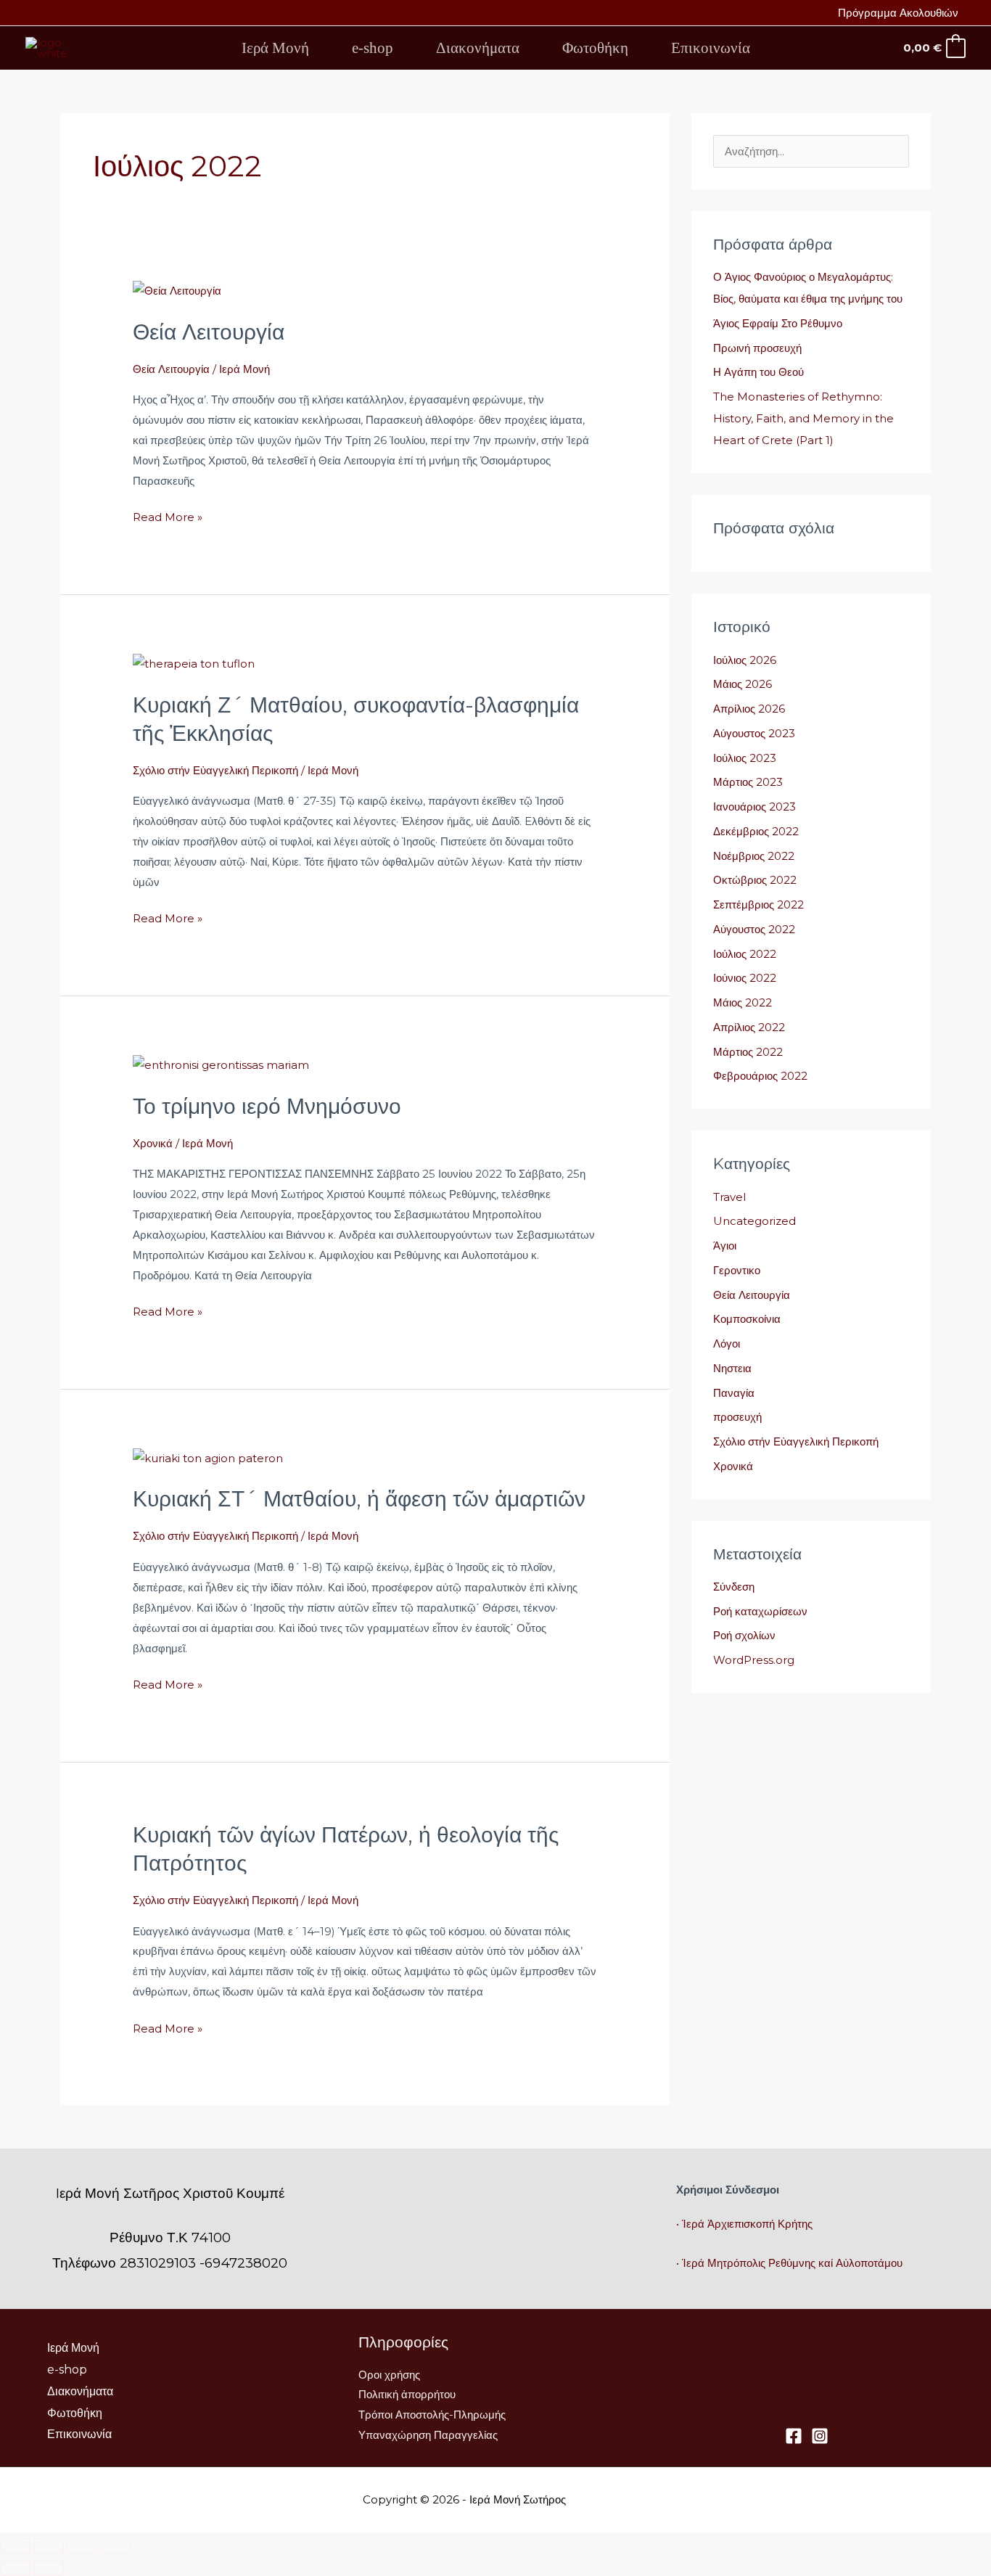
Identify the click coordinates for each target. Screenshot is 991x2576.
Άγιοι (725, 1246)
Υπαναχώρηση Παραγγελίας (428, 2435)
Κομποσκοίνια (747, 1319)
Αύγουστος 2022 (754, 929)
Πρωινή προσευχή (757, 348)
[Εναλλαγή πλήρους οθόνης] (49, 2546)
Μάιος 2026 (743, 684)
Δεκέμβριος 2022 (756, 831)
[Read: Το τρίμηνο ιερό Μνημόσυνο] (221, 1064)
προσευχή (737, 1417)
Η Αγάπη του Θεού (758, 372)
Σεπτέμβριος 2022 (758, 905)
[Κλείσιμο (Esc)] (115, 2546)
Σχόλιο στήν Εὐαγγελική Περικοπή (215, 770)
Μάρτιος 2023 (748, 782)
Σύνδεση (734, 1587)
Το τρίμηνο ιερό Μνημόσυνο (267, 1106)
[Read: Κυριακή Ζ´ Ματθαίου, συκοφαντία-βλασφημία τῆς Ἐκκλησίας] (194, 663)
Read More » (168, 516)
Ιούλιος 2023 (745, 758)
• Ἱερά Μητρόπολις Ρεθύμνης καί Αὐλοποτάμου (789, 2263)
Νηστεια (732, 1368)
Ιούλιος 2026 (745, 660)
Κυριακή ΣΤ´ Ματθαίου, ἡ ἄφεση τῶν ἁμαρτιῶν (359, 1499)
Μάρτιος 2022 (748, 1052)
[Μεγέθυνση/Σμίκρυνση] (15, 2546)
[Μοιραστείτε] (82, 2546)
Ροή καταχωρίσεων (760, 1611)
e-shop (373, 48)
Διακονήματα (478, 48)
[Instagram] (820, 2436)
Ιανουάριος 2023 (754, 807)
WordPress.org (754, 1660)
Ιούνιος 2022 (745, 978)
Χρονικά (153, 1143)
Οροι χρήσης (389, 2375)
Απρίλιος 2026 (749, 709)
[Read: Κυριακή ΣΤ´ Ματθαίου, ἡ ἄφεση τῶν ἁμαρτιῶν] (208, 1457)
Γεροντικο (737, 1270)
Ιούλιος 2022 (745, 954)
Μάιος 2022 (743, 1002)
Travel (729, 1197)
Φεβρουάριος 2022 (760, 1076)
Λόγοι (727, 1344)
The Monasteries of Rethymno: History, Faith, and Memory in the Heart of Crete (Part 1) (803, 418)
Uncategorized (754, 1221)
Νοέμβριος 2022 (754, 856)
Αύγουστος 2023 (754, 733)
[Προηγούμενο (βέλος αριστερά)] (15, 2568)
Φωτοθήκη (595, 48)
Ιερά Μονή (275, 48)
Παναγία (734, 1393)
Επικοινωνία (711, 48)
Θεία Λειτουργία (209, 332)
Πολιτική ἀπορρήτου (407, 2394)
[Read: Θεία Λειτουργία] (177, 290)
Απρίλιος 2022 (749, 1027)
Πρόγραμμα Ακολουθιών (898, 13)
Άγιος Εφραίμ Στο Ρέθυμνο (778, 323)
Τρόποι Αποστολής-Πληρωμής (432, 2415)
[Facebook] (794, 2436)
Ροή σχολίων (744, 1635)
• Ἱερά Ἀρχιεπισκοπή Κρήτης (744, 2224)
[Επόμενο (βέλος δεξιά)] (49, 2568)
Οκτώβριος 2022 (755, 880)
